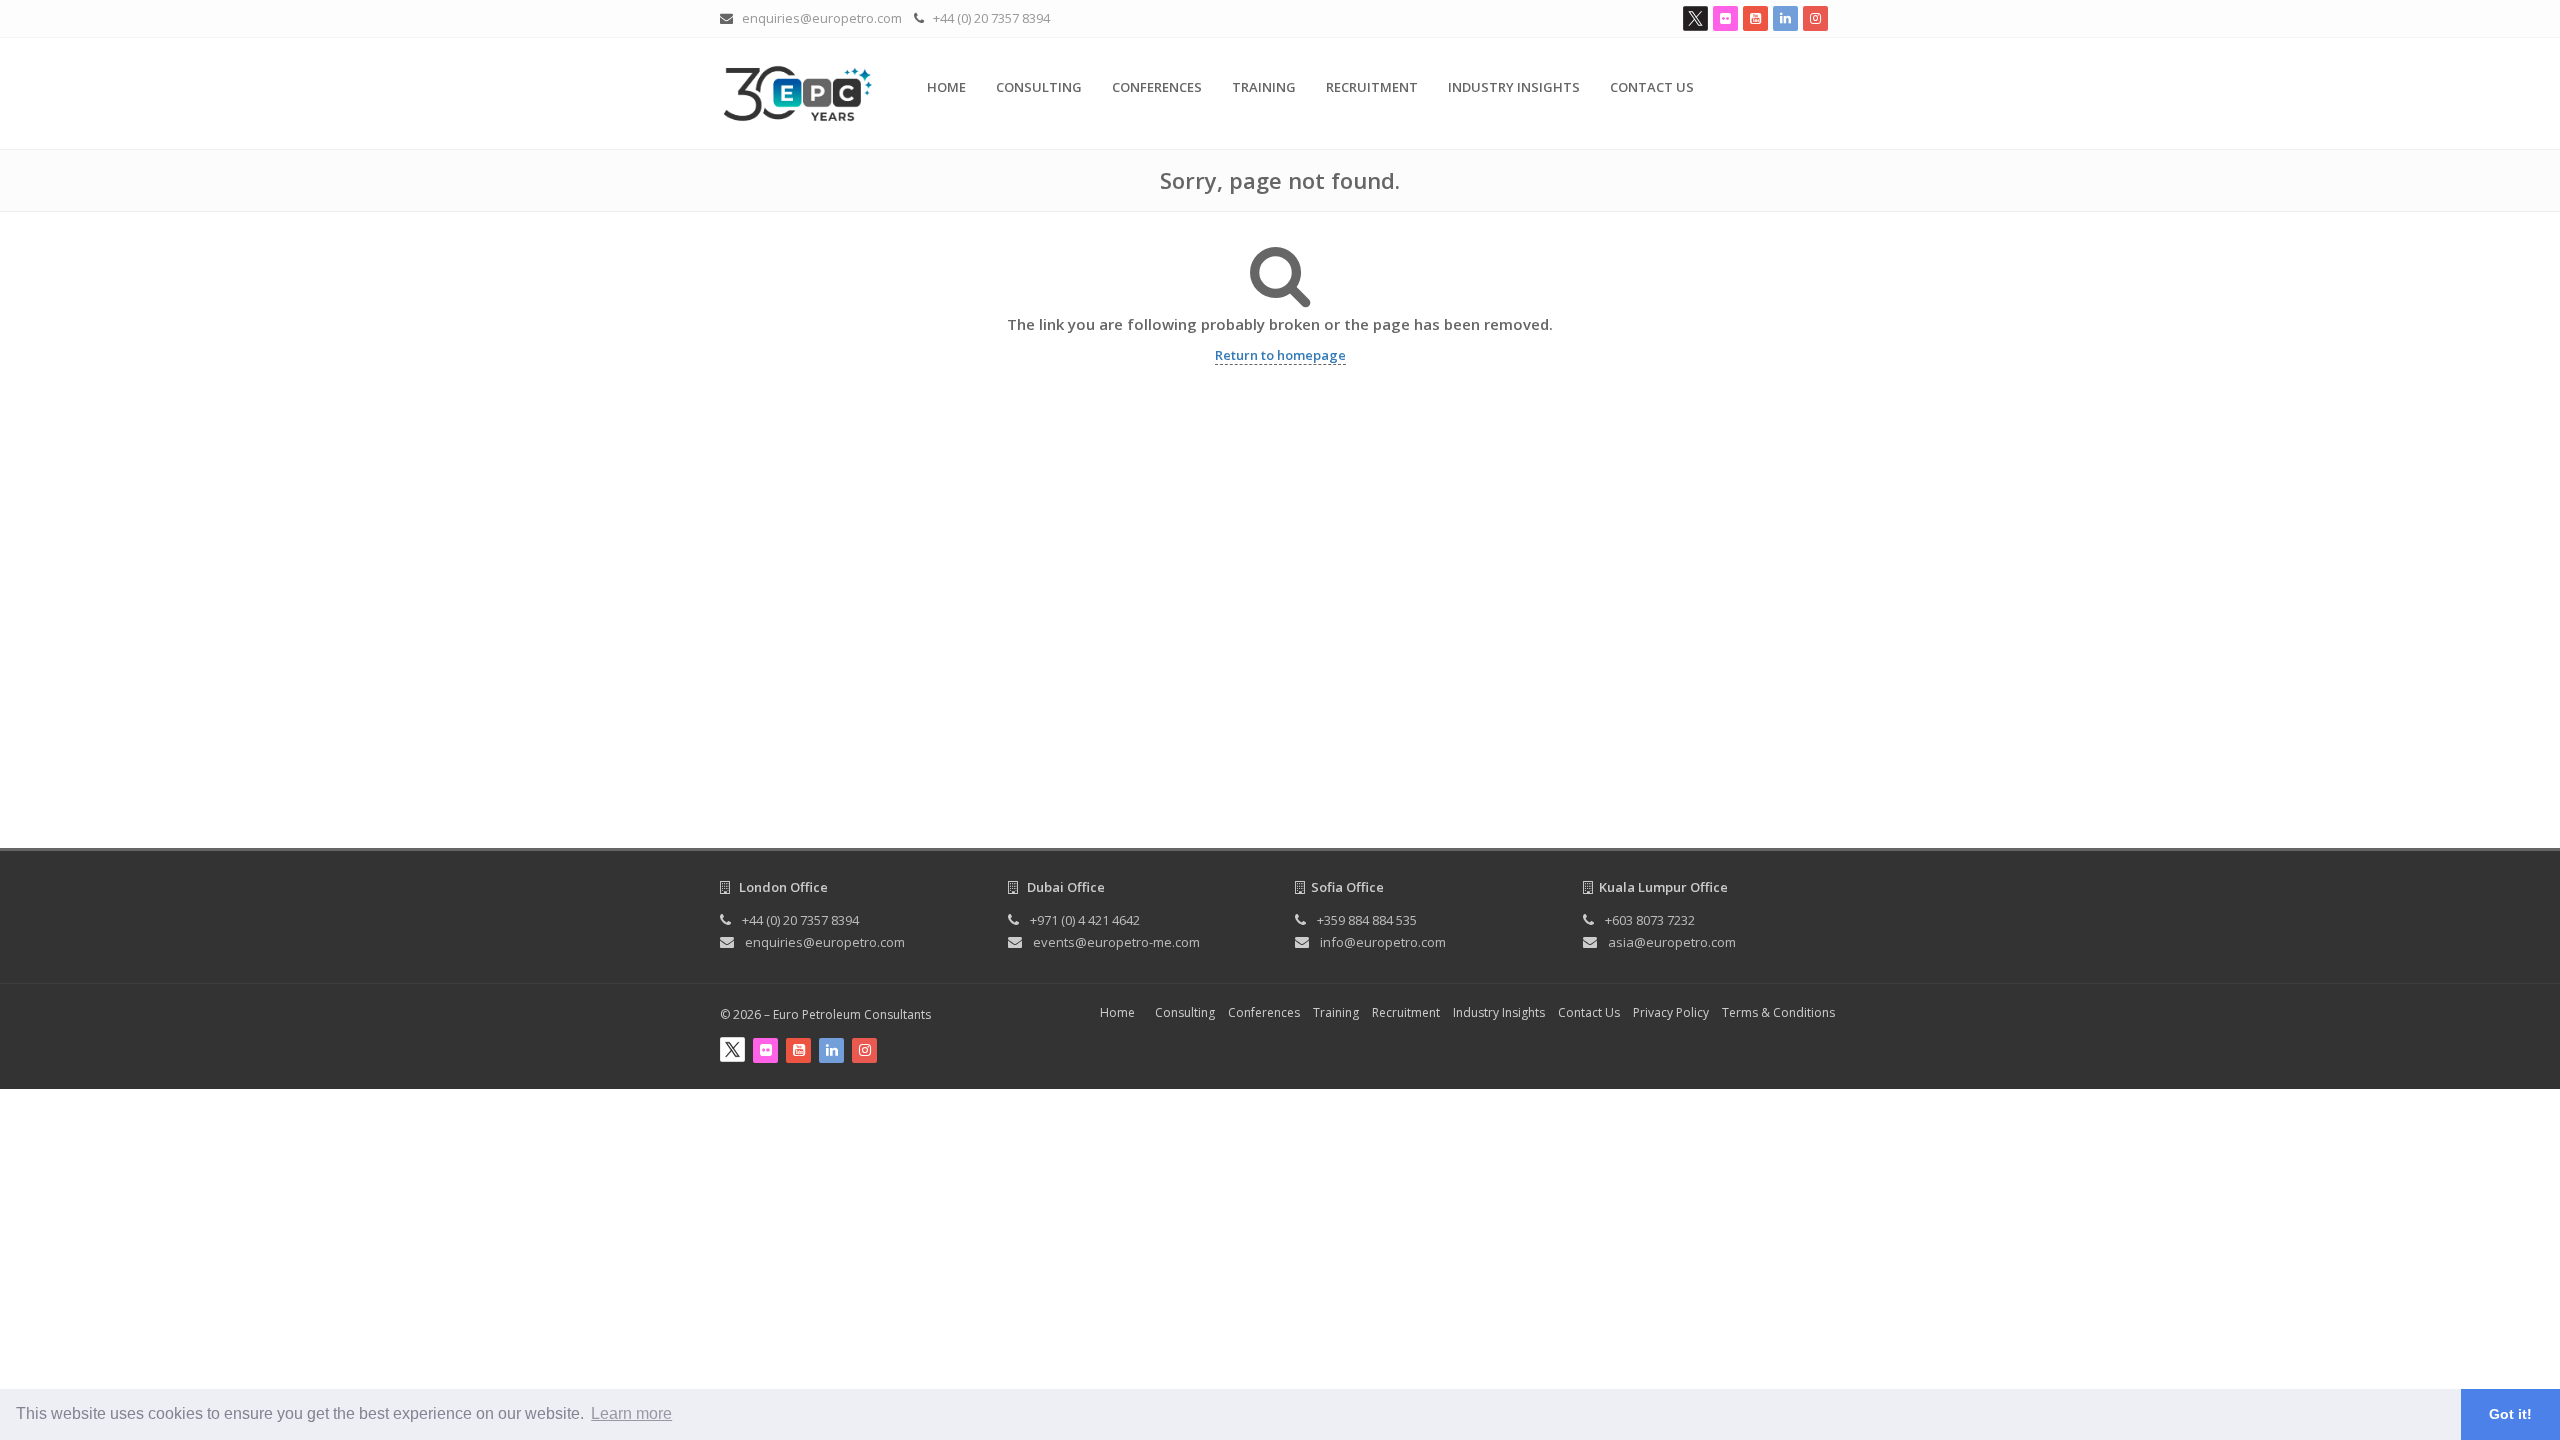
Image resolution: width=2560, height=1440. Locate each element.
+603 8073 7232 (1650, 920)
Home (946, 87)
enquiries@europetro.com (822, 18)
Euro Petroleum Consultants (852, 1014)
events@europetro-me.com (1116, 942)
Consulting (1039, 87)
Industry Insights (1514, 87)
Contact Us (1652, 87)
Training (1264, 87)
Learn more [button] (631, 1413)
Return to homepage (1280, 355)
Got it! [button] (2510, 1414)
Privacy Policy (1671, 1012)
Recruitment (1372, 87)
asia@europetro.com (1672, 942)
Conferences (1157, 87)
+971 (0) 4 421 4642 (1085, 920)
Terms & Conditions (1778, 1012)
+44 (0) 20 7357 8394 (991, 18)
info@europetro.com (1383, 942)
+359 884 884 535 (1367, 920)
